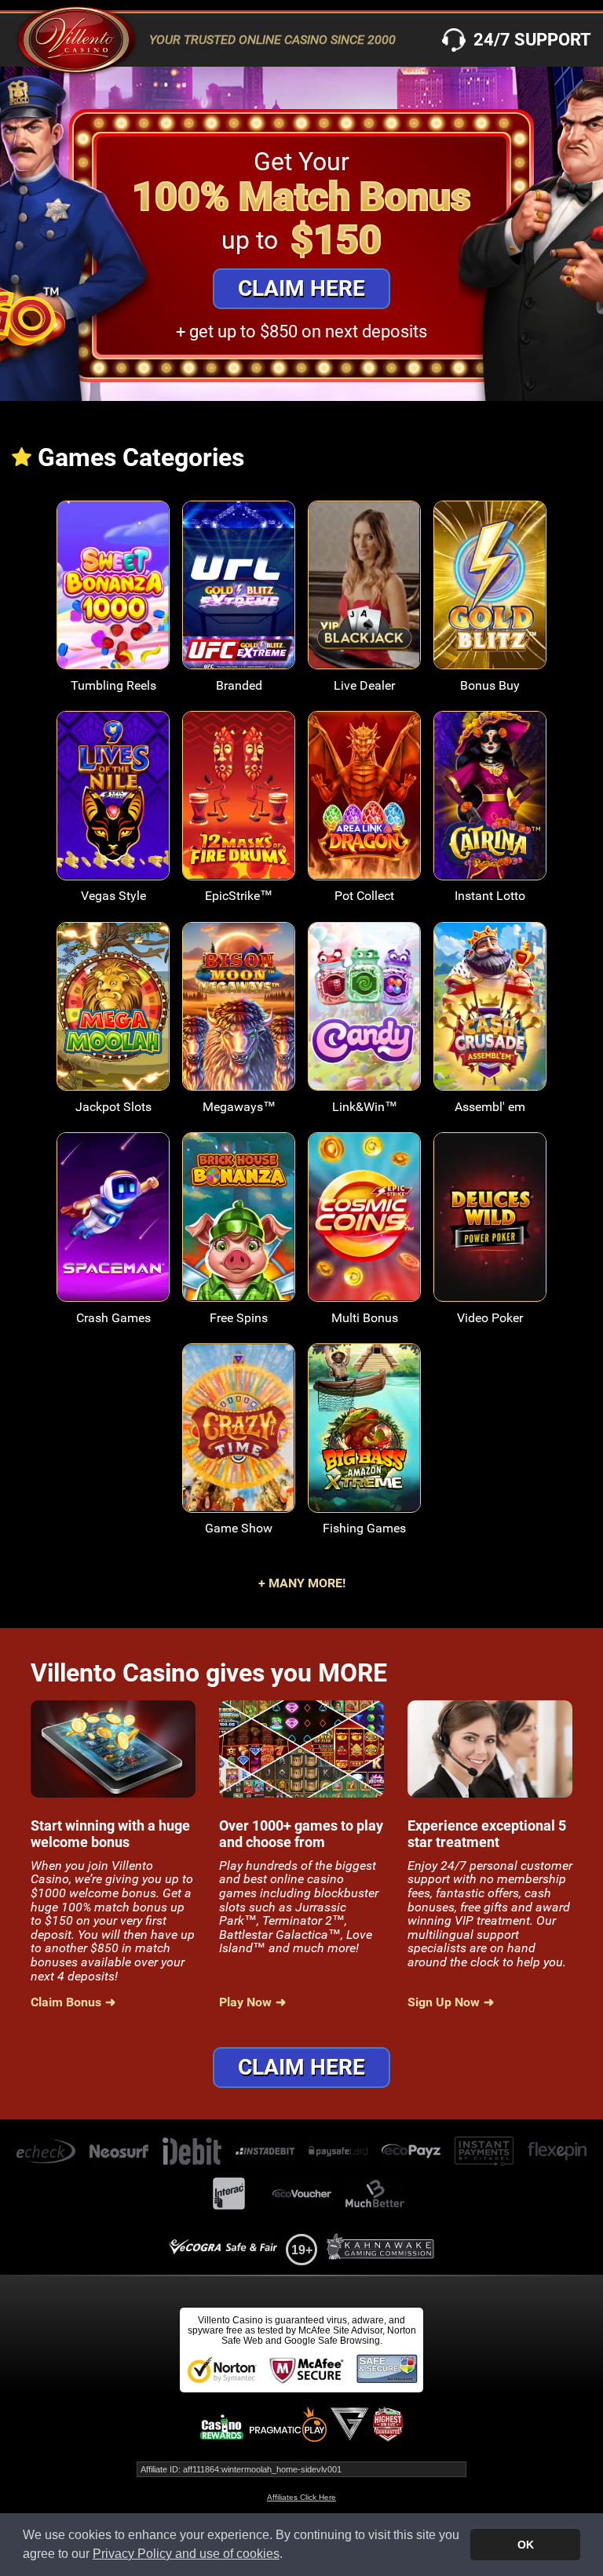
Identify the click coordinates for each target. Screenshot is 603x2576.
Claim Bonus (66, 2002)
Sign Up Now (444, 2002)
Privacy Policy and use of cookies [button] (186, 2554)
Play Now (113, 596)
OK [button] (526, 2545)
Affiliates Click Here (301, 2497)
